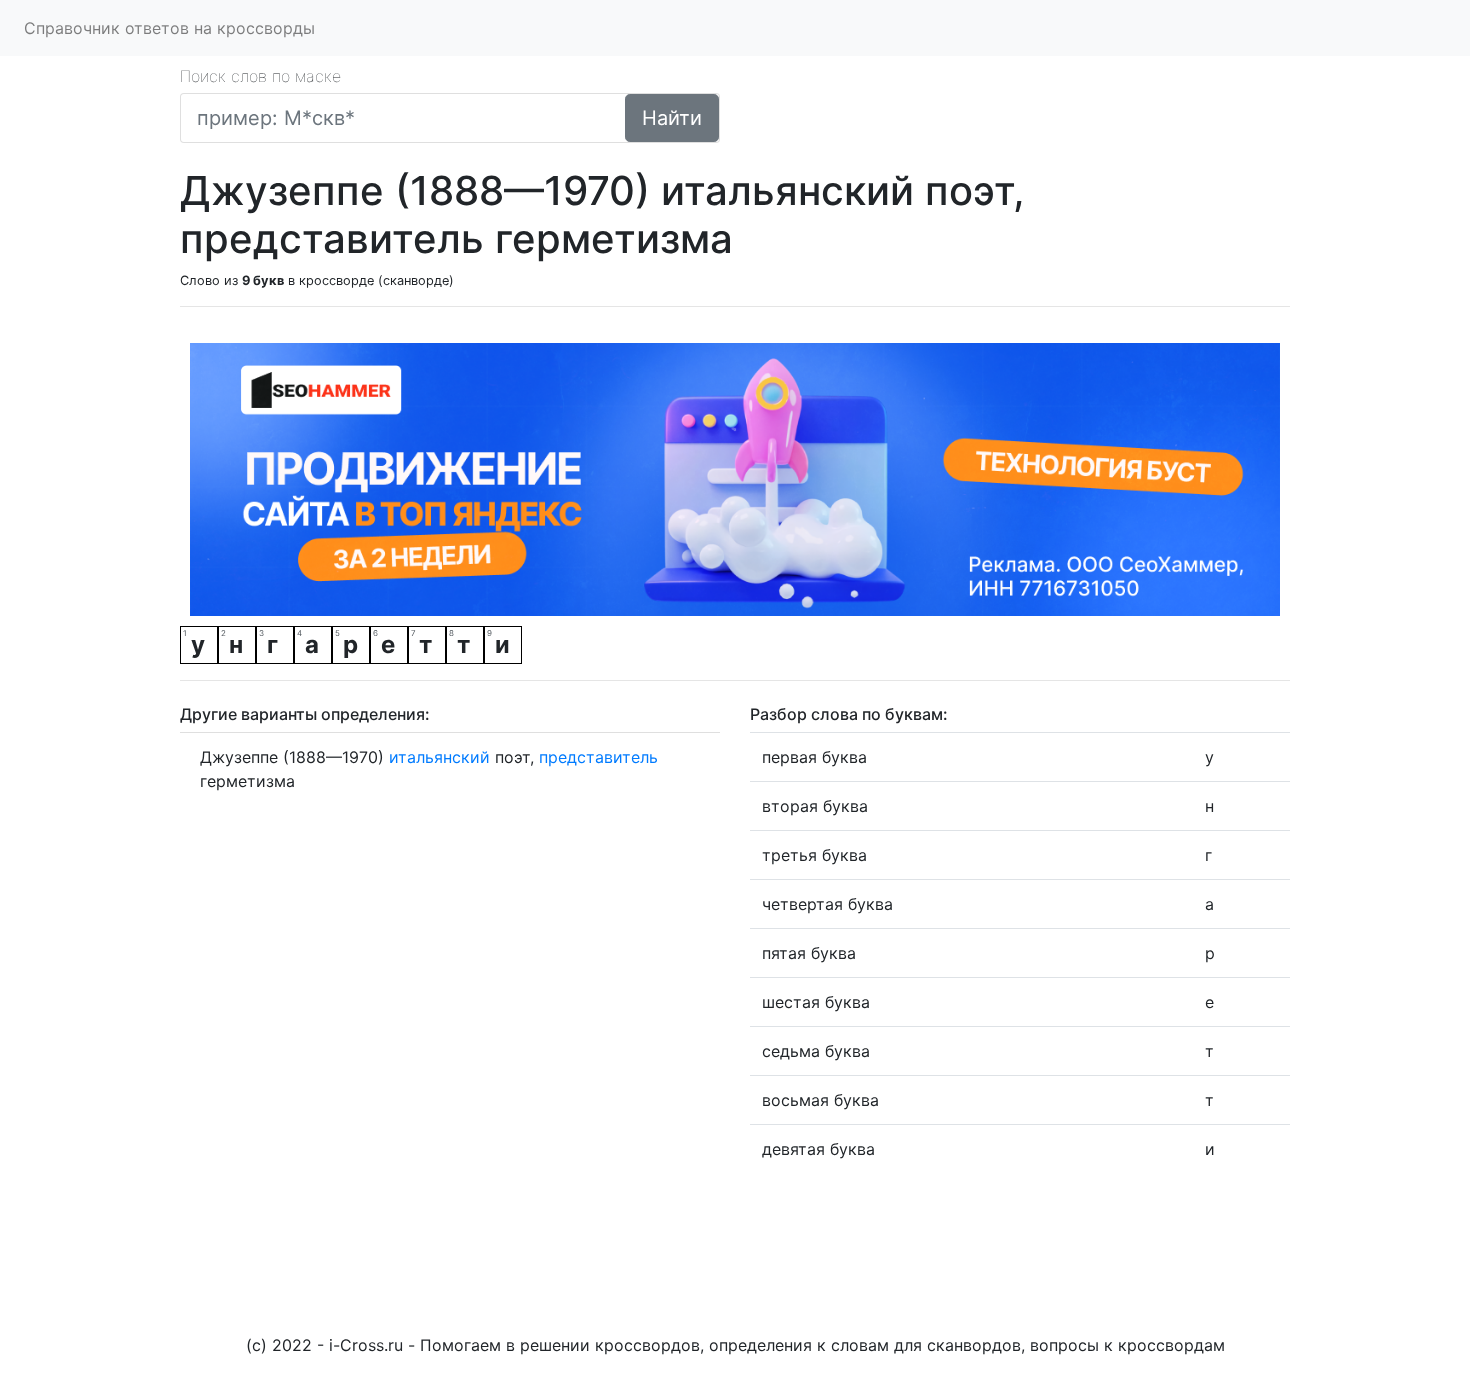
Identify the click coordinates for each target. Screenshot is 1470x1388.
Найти (672, 118)
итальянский (439, 757)
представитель (598, 757)
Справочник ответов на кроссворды (169, 28)
